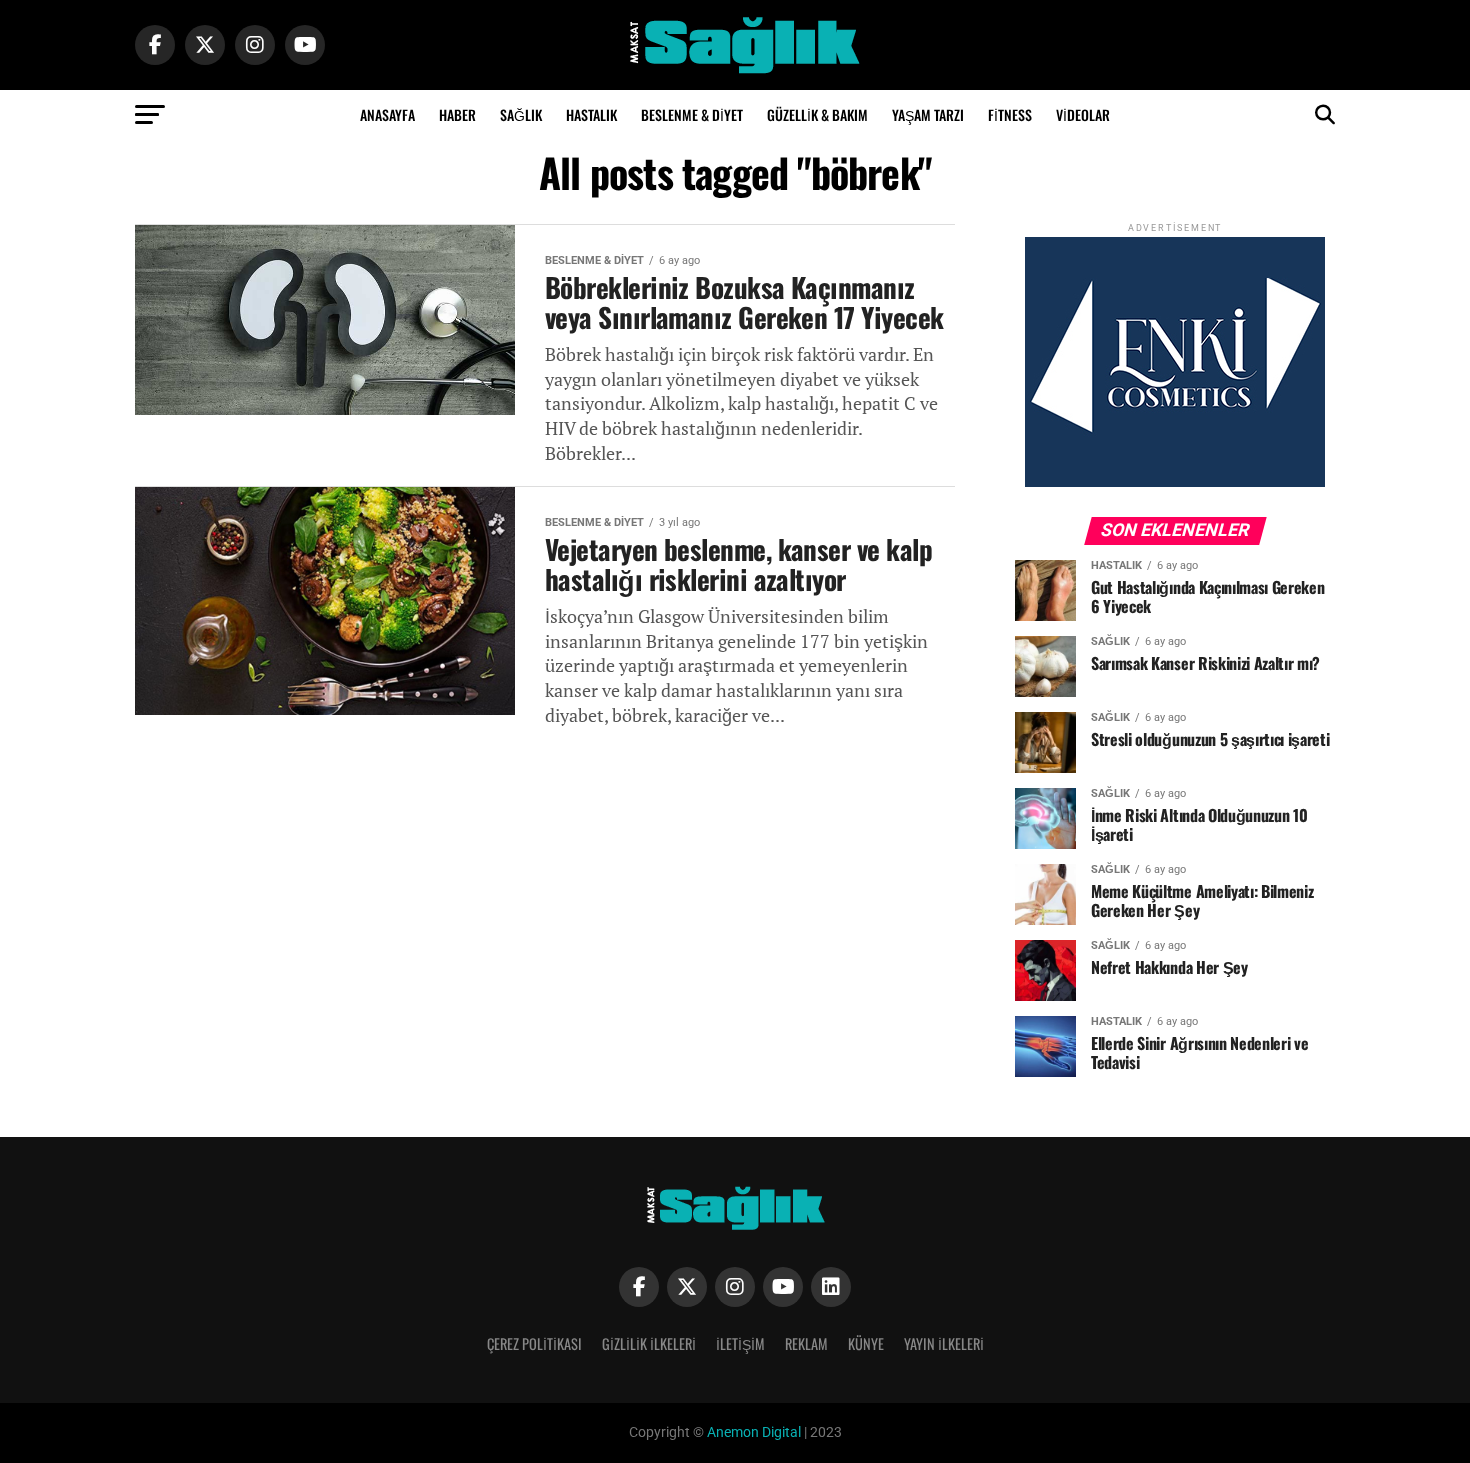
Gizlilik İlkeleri (649, 1343)
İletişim (740, 1343)
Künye (866, 1343)
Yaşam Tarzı (928, 114)
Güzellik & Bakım (817, 114)
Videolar (1083, 114)
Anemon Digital (752, 1432)
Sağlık (521, 114)
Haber (457, 114)
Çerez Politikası (534, 1343)
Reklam (806, 1343)
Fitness (1010, 114)
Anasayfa (387, 114)
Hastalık (591, 114)
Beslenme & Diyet (692, 114)
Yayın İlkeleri (944, 1343)
